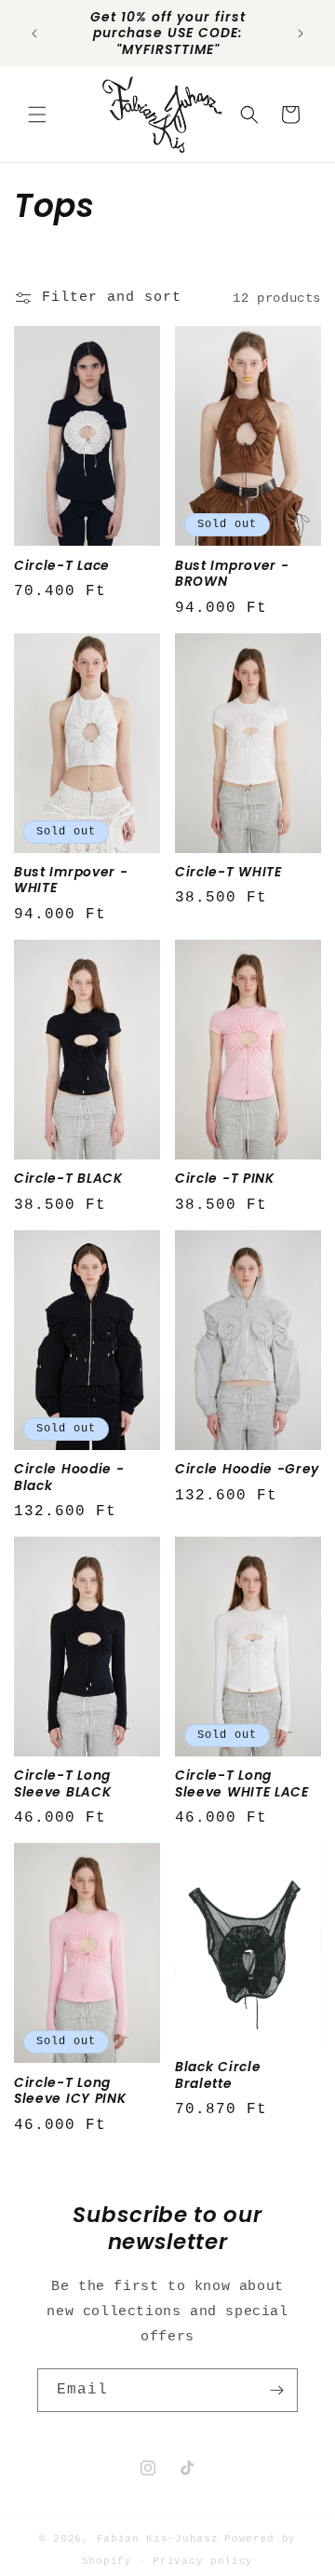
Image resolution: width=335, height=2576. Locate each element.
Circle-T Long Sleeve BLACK (62, 1784)
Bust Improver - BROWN (232, 574)
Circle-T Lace (62, 566)
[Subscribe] (276, 2390)
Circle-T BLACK (68, 1179)
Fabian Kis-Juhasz (158, 2539)
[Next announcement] (301, 34)
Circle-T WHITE (228, 872)
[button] (37, 115)
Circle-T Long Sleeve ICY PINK (70, 2091)
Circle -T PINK (225, 1179)
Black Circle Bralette (218, 2075)
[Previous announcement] (34, 34)
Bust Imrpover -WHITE (71, 881)
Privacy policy (203, 2561)
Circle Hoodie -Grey (247, 1469)
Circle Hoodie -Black (69, 1478)
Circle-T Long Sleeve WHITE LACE (242, 1784)
